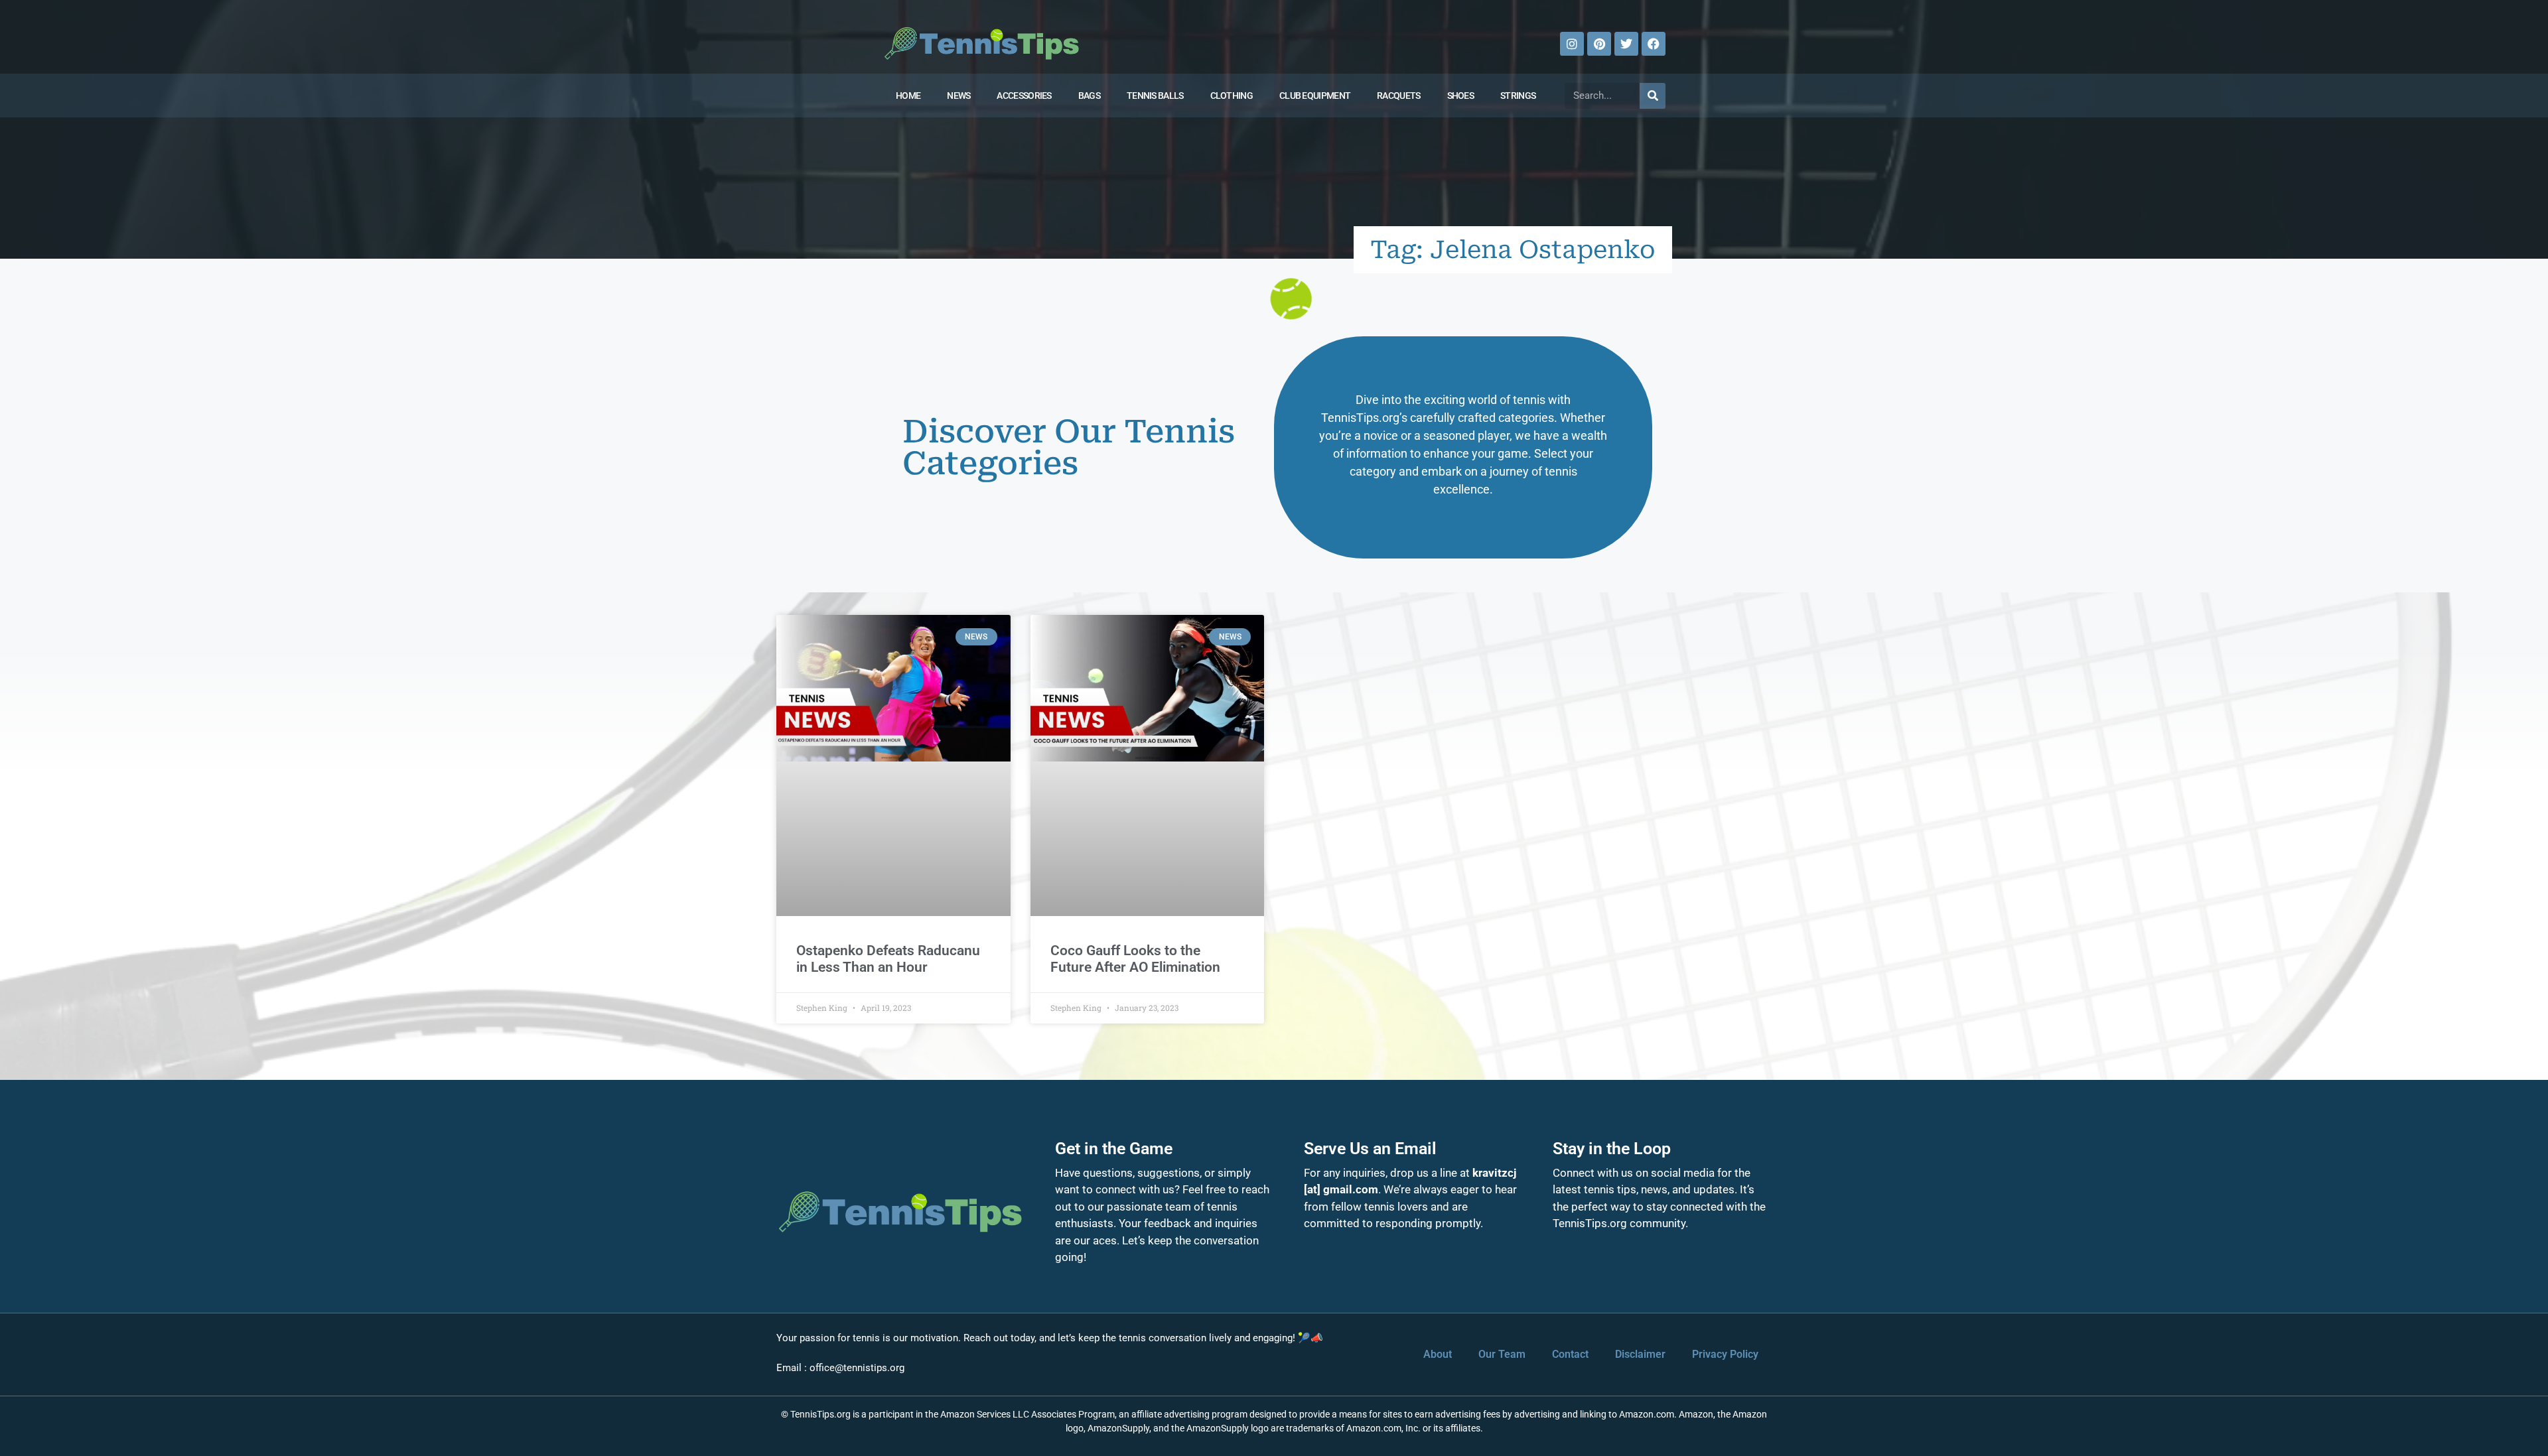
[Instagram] (1572, 44)
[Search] (1653, 96)
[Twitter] (1626, 44)
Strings (1518, 96)
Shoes (1461, 96)
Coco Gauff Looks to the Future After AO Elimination (1135, 959)
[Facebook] (1654, 44)
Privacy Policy (1725, 1354)
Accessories (1024, 96)
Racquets (1398, 96)
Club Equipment (1315, 96)
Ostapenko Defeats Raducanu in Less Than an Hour (888, 959)
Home (908, 96)
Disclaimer (1640, 1354)
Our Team (1502, 1354)
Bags (1089, 96)
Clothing (1232, 96)
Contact (1570, 1354)
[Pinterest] (1599, 44)
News (958, 96)
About (1438, 1354)
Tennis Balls (1155, 96)
